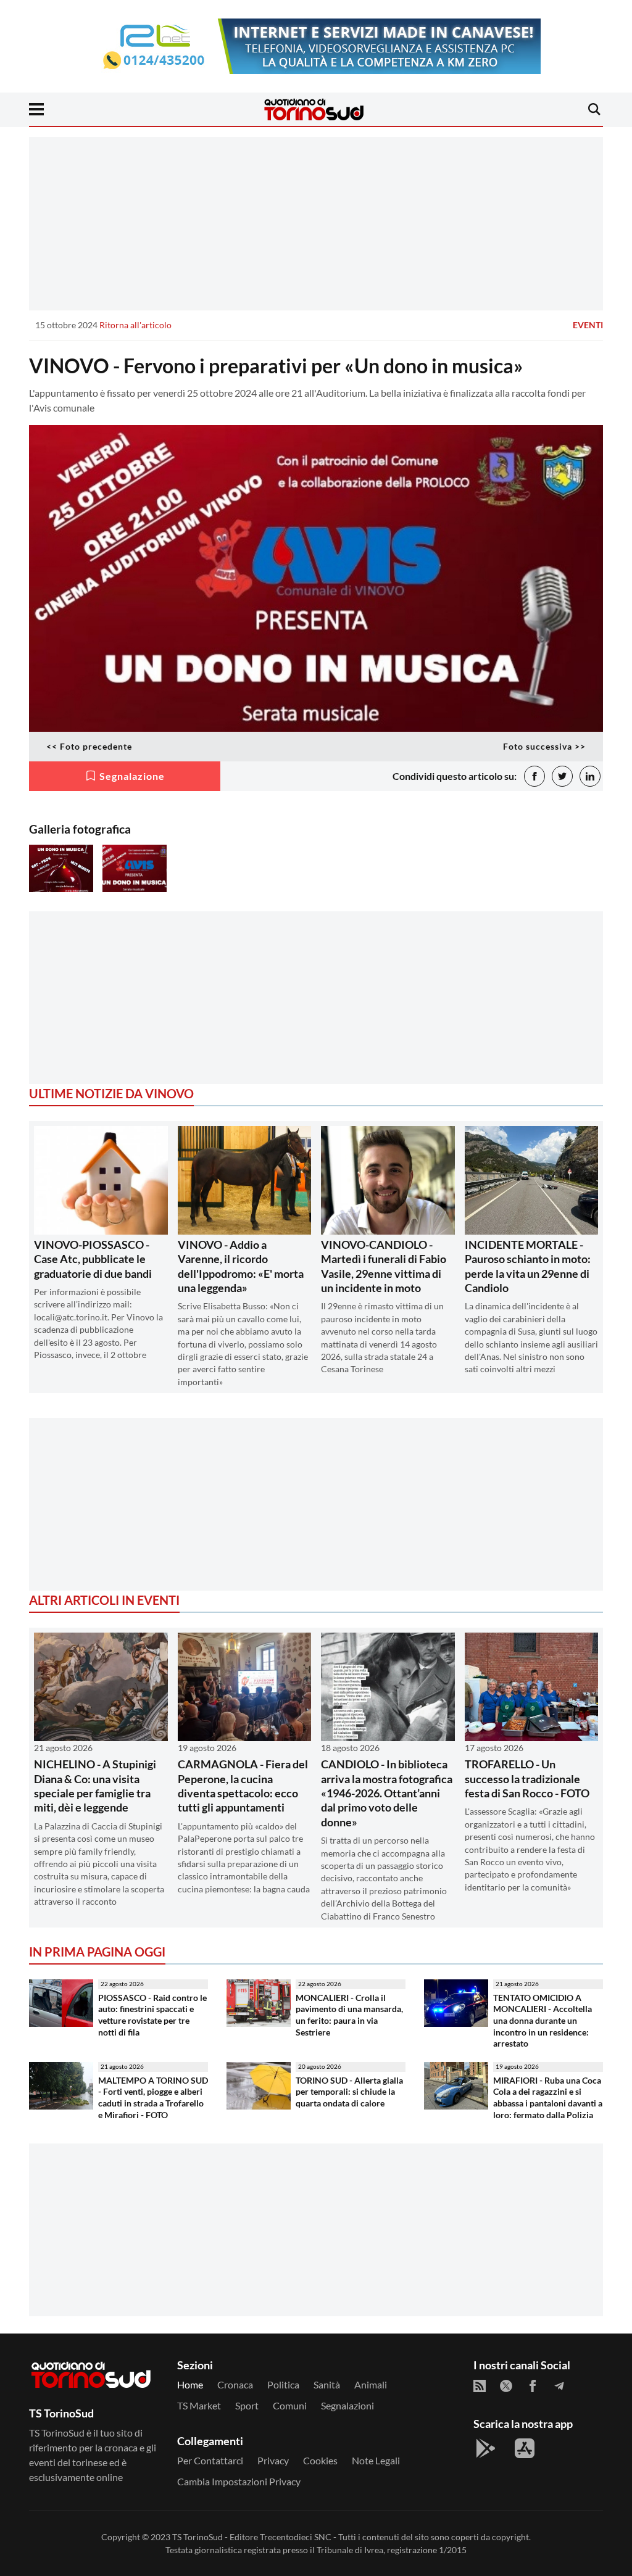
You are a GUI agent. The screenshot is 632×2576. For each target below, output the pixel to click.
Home (190, 2384)
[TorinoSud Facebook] (533, 2386)
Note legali (376, 2460)
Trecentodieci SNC (296, 2537)
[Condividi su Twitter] (562, 776)
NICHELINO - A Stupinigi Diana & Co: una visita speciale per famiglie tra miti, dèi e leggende (95, 1786)
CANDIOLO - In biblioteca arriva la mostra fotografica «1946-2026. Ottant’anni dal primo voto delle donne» (387, 1793)
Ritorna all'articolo (135, 325)
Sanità (327, 2384)
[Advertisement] (316, 223)
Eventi (588, 325)
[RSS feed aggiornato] (480, 2386)
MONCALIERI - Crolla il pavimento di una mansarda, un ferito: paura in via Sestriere (349, 2015)
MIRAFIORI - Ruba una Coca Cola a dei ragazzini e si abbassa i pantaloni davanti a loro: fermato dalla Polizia (548, 2098)
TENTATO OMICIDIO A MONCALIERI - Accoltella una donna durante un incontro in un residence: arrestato (543, 2021)
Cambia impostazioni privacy (239, 2481)
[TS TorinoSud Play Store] (486, 2448)
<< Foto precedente (89, 746)
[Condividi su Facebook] (534, 776)
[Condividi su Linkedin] (590, 776)
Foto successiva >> (544, 746)
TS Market (199, 2405)
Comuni (290, 2405)
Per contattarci (210, 2460)
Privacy (273, 2460)
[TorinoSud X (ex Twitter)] (506, 2386)
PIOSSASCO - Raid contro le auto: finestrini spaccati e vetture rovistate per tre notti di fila (152, 2015)
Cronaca (235, 2384)
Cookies (320, 2460)
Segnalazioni (347, 2405)
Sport (247, 2405)
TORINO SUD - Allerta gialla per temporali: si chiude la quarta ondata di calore (349, 2092)
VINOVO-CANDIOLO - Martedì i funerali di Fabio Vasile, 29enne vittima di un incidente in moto (384, 1266)
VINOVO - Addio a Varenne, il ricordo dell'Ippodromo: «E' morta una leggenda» (241, 1266)
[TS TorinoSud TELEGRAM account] (559, 2386)
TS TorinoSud (197, 2537)
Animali (371, 2384)
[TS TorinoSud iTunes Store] (525, 2448)
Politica (283, 2384)
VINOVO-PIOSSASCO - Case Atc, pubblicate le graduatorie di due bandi (93, 1259)
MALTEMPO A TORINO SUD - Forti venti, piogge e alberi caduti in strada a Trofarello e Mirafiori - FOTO (153, 2098)
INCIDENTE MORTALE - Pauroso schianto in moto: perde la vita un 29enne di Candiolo (528, 1266)
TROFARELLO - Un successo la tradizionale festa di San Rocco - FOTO (527, 1779)
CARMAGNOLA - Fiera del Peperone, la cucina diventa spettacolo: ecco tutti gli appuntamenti (243, 1786)
